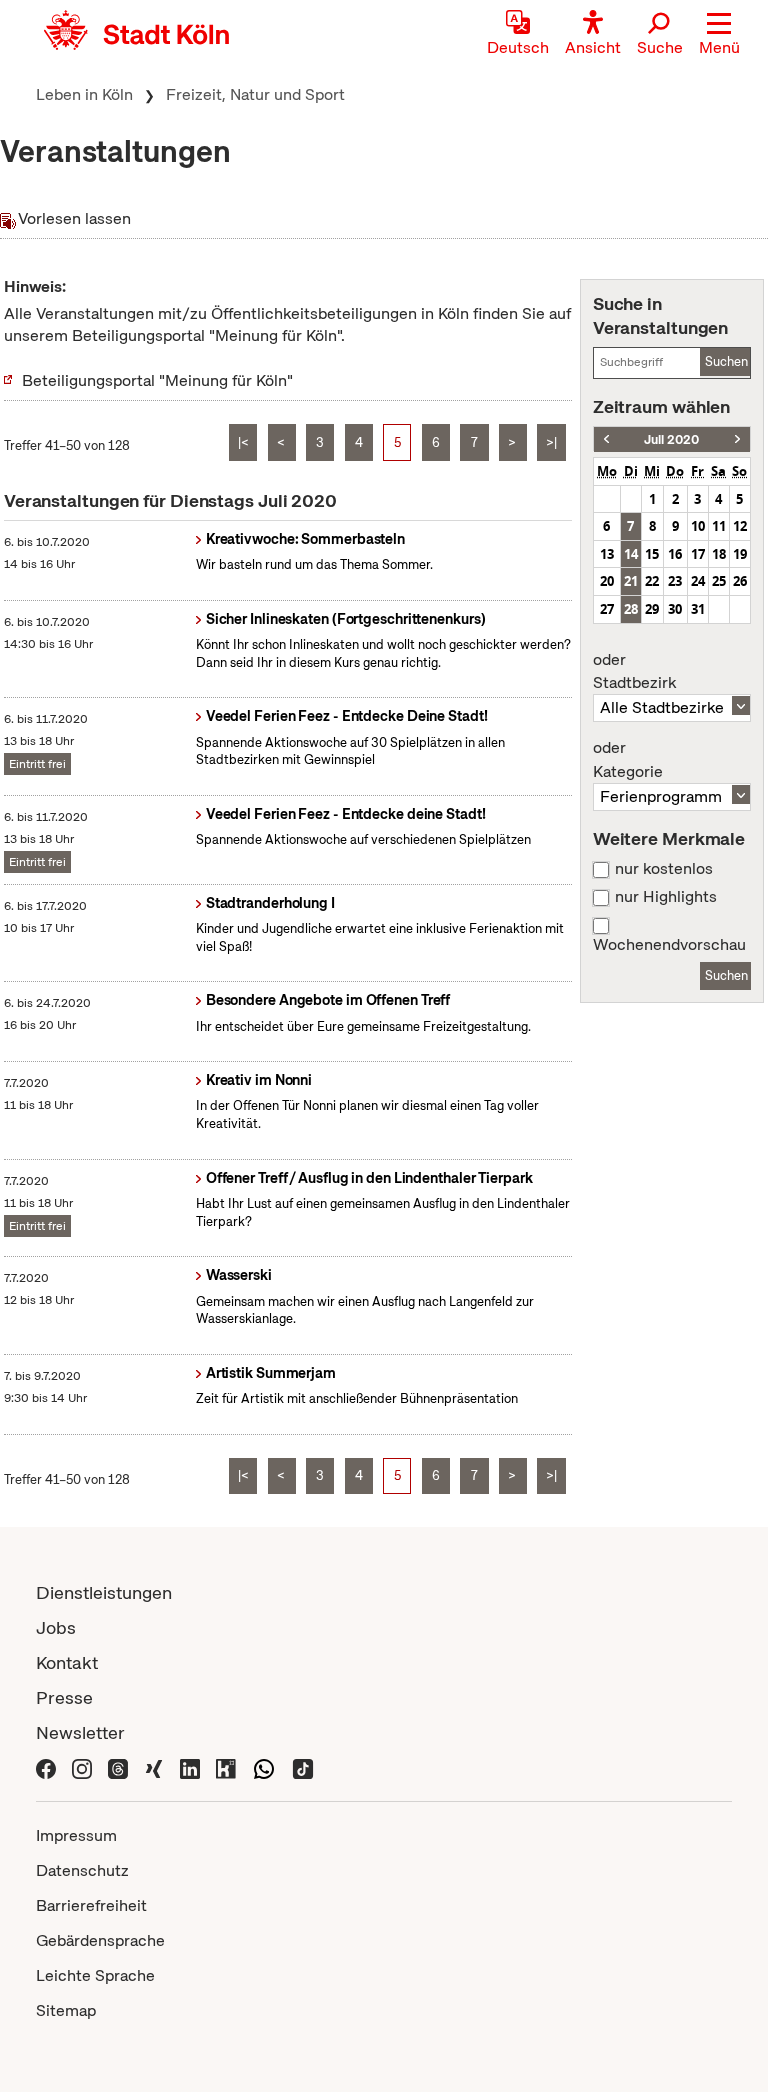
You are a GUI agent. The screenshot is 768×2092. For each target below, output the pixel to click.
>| (551, 442)
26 (740, 581)
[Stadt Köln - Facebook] (46, 1767)
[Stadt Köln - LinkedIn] (190, 1767)
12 (740, 526)
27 (607, 609)
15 (652, 554)
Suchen (726, 361)
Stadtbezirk (634, 672)
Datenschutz (82, 1870)
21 (631, 581)
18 (719, 554)
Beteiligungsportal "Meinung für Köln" (157, 380)
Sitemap (66, 2010)
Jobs (56, 1627)
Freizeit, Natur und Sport (255, 94)
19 (740, 554)
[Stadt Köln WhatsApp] (264, 1767)
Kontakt (67, 1662)
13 (607, 554)
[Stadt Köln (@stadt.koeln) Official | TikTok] (303, 1767)
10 (698, 526)
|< (243, 442)
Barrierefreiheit (91, 1905)
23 (675, 581)
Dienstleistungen (104, 1592)
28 (631, 609)
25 (719, 581)
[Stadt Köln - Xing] (154, 1767)
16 (675, 554)
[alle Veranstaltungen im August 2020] (737, 439)
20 (607, 581)
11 (719, 526)
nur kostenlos (664, 869)
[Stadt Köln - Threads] (118, 1767)
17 (698, 554)
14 (631, 554)
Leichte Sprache (95, 1975)
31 (698, 609)
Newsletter (80, 1732)
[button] (719, 35)
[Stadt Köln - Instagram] (82, 1767)
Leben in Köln (84, 94)
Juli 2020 (671, 439)
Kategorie (628, 760)
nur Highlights (666, 897)
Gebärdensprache (100, 1940)
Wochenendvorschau (669, 945)
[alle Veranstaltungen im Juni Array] (606, 439)
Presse (64, 1697)
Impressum (76, 1835)
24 (698, 581)
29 (652, 609)
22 (652, 581)
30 (675, 609)
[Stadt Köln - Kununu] (226, 1767)
